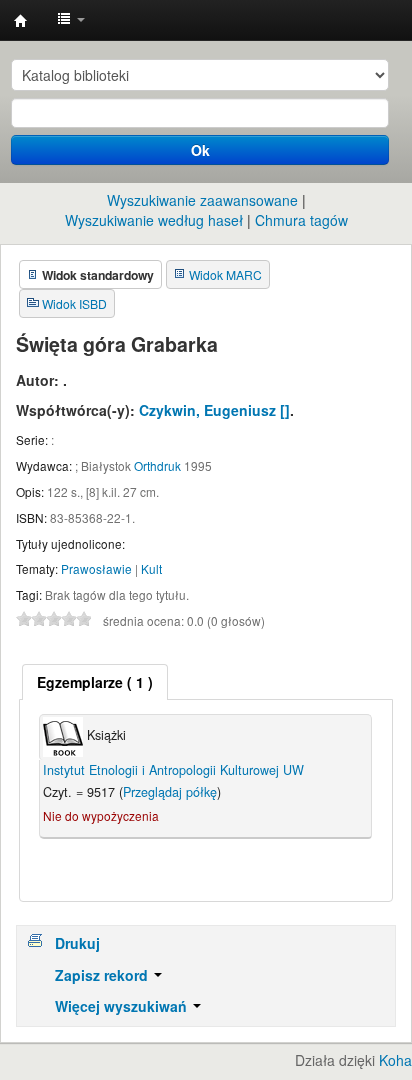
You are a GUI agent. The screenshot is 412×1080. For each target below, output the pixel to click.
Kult (151, 568)
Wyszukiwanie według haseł (154, 220)
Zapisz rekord (103, 975)
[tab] (95, 682)
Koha (395, 1060)
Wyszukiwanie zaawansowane (202, 200)
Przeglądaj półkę (170, 792)
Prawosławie (96, 568)
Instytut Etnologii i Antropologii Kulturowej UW (21, 21)
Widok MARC (225, 274)
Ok (200, 150)
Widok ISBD (74, 303)
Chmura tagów (301, 220)
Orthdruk (157, 465)
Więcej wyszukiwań (123, 1006)
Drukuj (77, 943)
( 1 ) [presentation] (95, 682)
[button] (71, 20)
